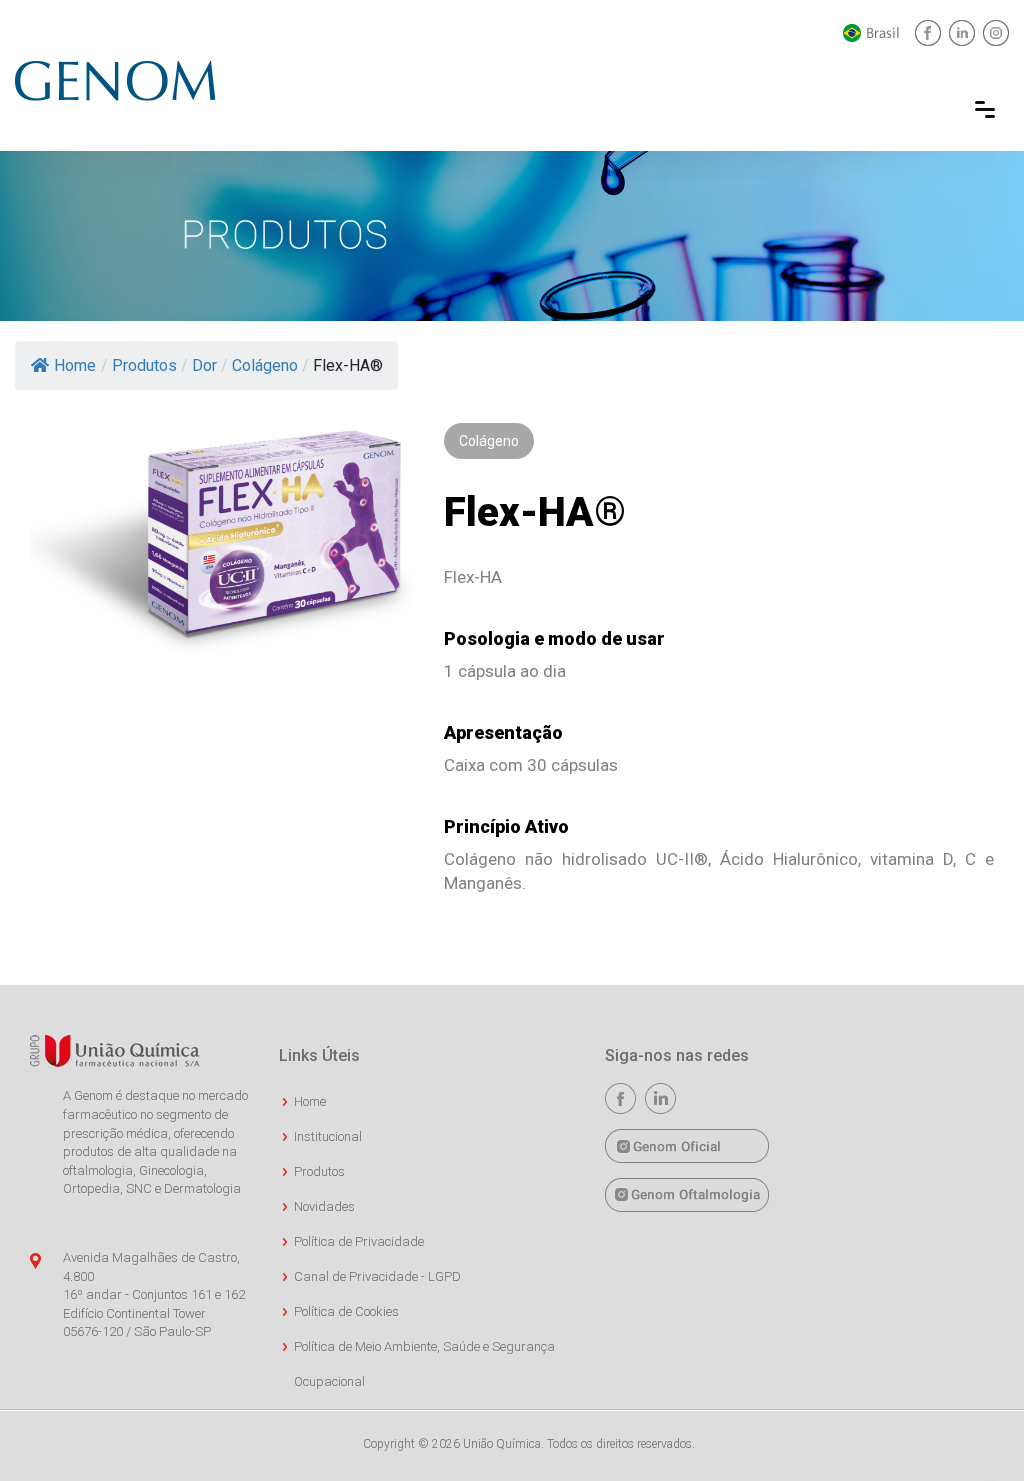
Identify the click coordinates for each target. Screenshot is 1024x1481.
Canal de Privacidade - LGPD (377, 1276)
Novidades (324, 1206)
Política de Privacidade (359, 1241)
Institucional (328, 1136)
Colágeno (265, 365)
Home (75, 365)
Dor (204, 365)
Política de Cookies (346, 1311)
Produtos (144, 365)
